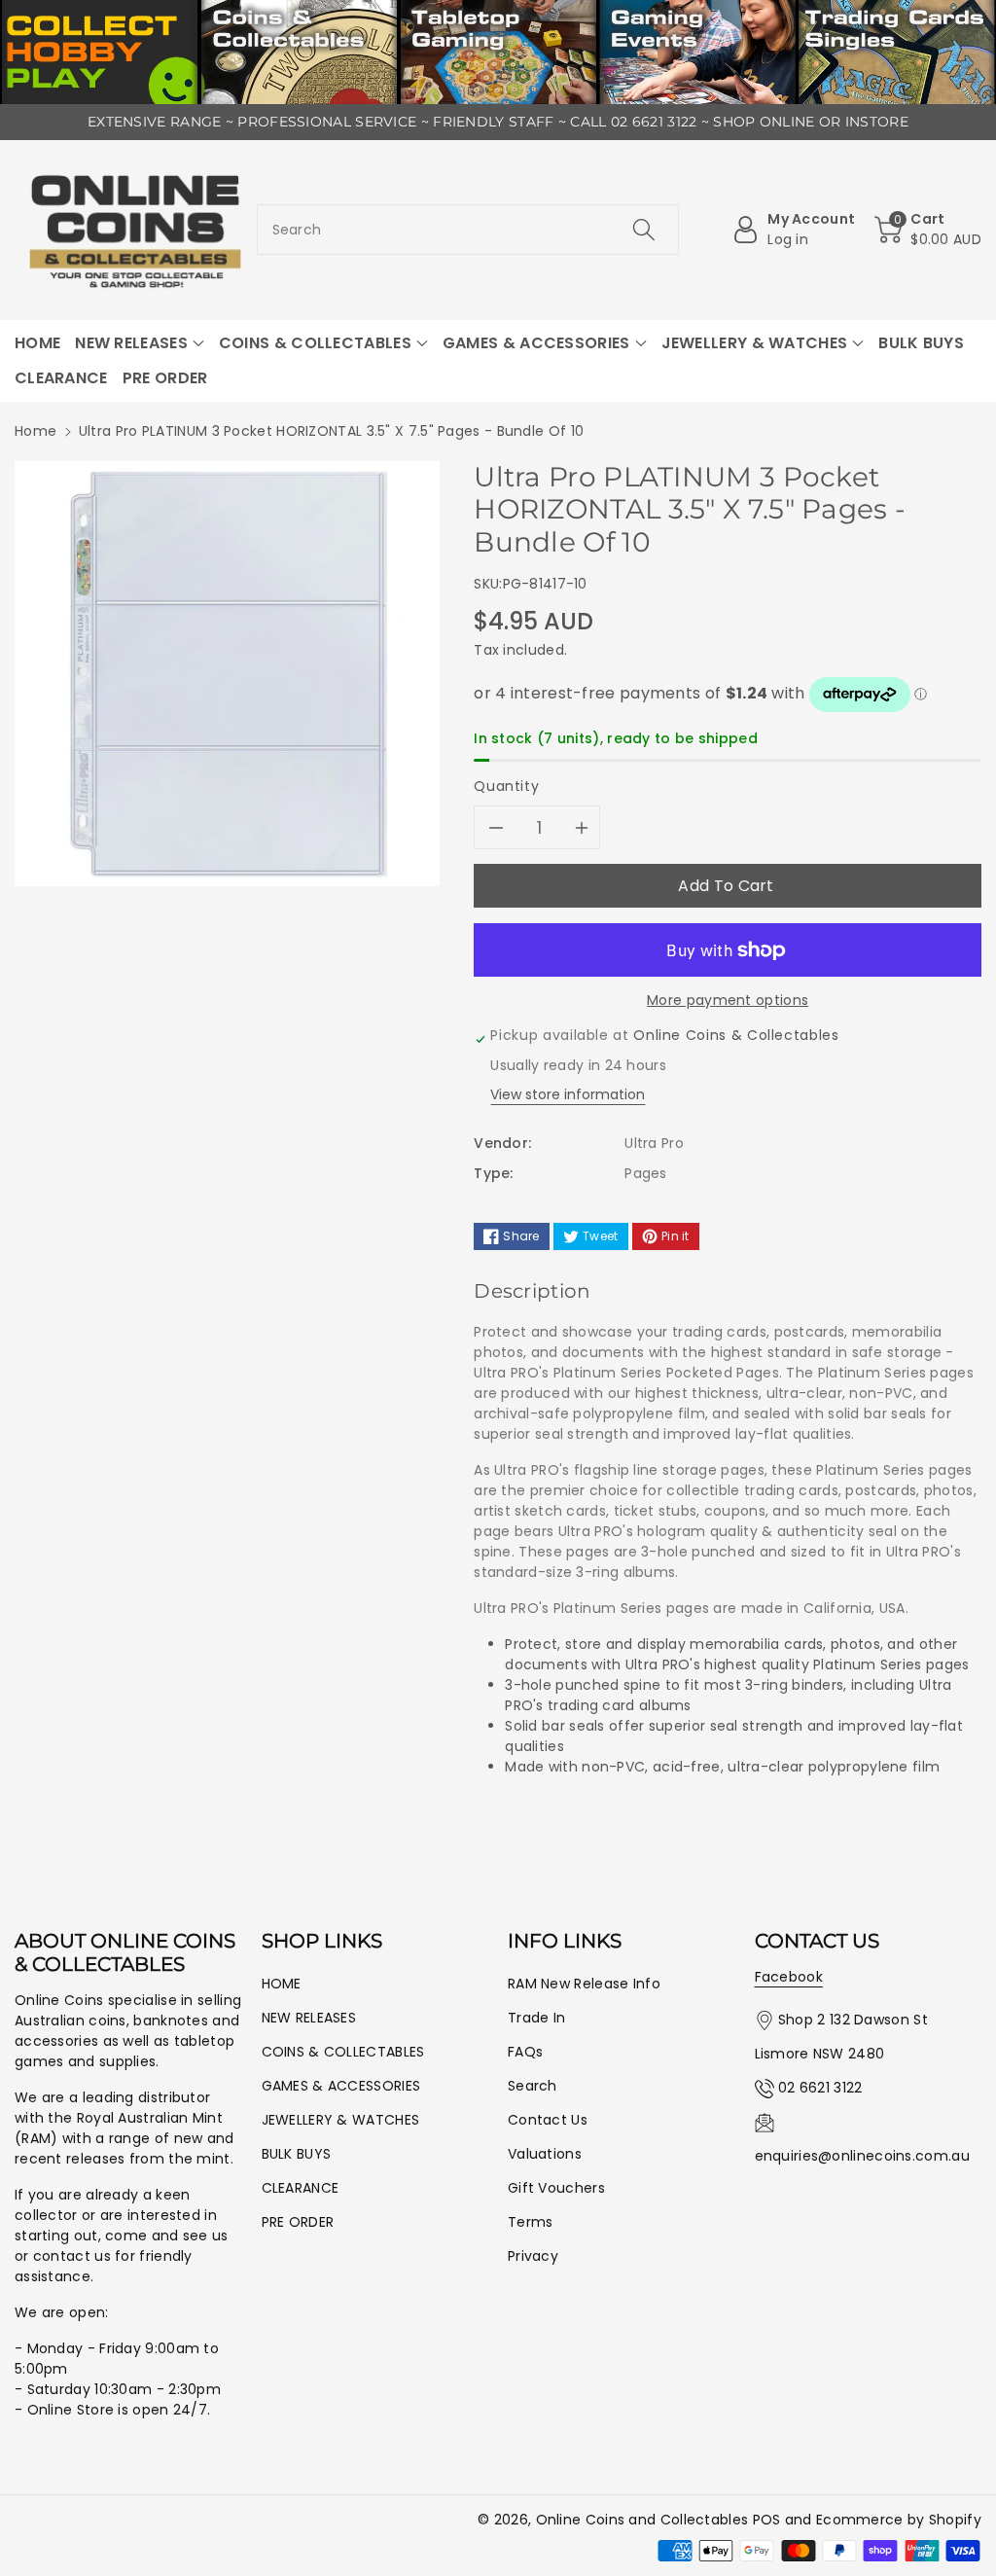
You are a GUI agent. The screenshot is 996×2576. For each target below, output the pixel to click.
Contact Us (548, 2120)
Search (533, 2086)
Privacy (533, 2256)
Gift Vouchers (556, 2188)
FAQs (525, 2052)
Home (36, 431)
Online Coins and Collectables (642, 2520)
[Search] (644, 230)
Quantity (506, 786)
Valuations (545, 2154)
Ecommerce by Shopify (899, 2520)
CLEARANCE (301, 2188)
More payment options (728, 1000)
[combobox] (468, 230)
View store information (568, 1094)
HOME (282, 1984)
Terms (531, 2222)
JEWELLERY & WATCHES (341, 2120)
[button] (928, 230)
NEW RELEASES (309, 2018)
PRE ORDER (298, 2222)
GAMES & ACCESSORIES (341, 2086)
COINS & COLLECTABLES (343, 2052)
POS (767, 2520)
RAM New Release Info (584, 1984)
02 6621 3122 (820, 2088)
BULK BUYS (297, 2154)
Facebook (789, 1977)
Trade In (536, 2018)
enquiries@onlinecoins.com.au (862, 2156)
